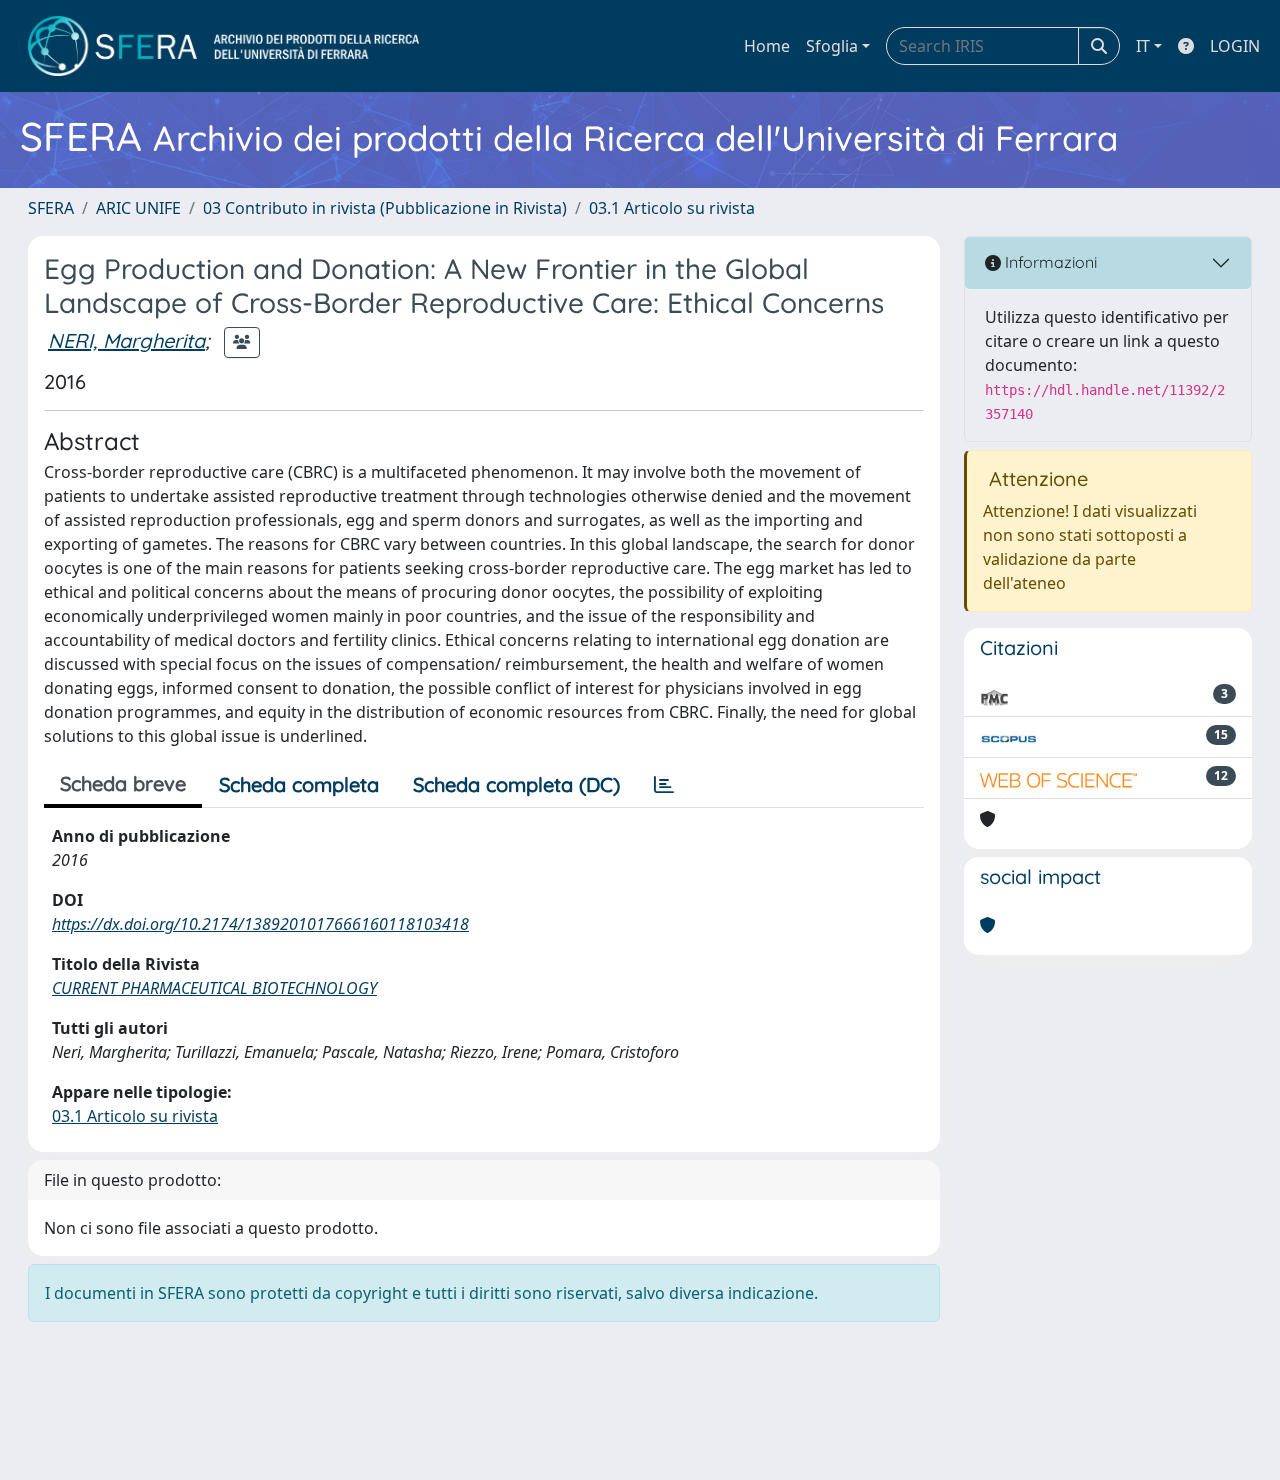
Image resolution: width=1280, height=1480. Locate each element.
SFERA (51, 208)
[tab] (664, 785)
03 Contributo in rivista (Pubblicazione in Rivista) (385, 208)
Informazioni (1049, 262)
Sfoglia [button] (832, 46)
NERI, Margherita (126, 340)
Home (767, 46)
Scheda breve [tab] (123, 783)
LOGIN (1235, 46)
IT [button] (1143, 46)
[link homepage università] (223, 46)
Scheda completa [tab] (299, 784)
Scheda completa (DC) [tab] (516, 784)
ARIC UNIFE (138, 208)
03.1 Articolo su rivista (672, 208)
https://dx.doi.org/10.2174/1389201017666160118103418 (260, 924)
